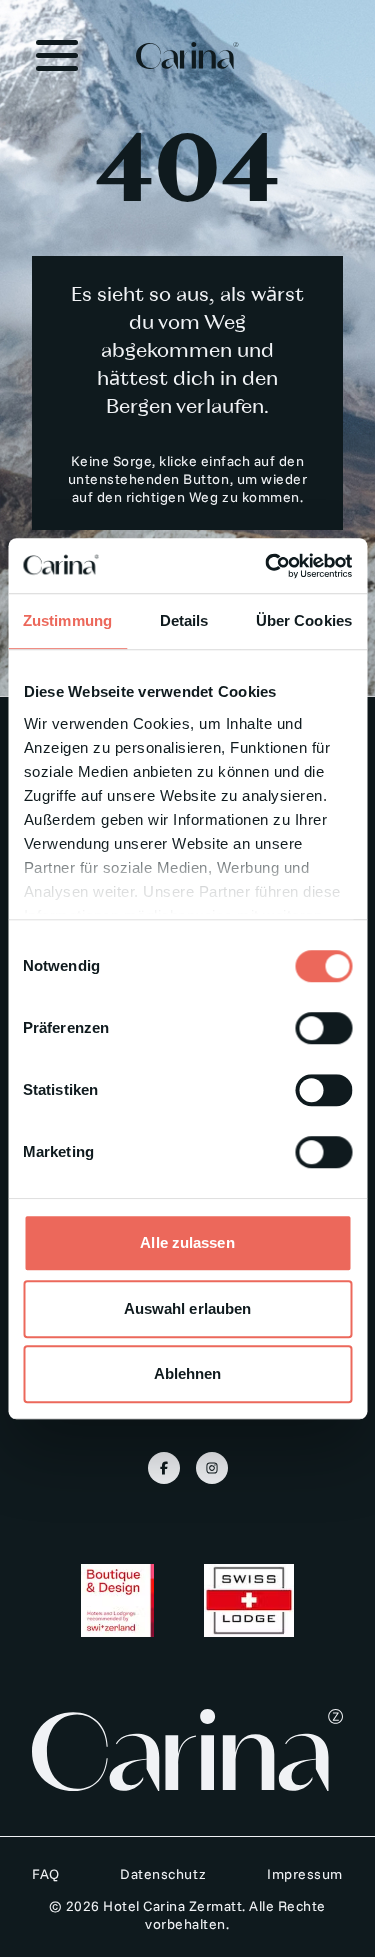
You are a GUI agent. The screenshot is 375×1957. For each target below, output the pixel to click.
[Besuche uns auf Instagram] (212, 1468)
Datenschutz (163, 1874)
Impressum (305, 1874)
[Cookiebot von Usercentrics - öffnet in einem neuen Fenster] (267, 566)
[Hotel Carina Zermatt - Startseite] (188, 55)
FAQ (46, 1874)
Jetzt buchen (187, 1917)
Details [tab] (184, 620)
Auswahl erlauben (188, 1308)
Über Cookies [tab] (304, 620)
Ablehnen (188, 1373)
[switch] (323, 1028)
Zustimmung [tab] (67, 620)
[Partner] (117, 1600)
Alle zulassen (187, 1242)
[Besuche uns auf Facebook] (164, 1468)
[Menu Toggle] (57, 56)
